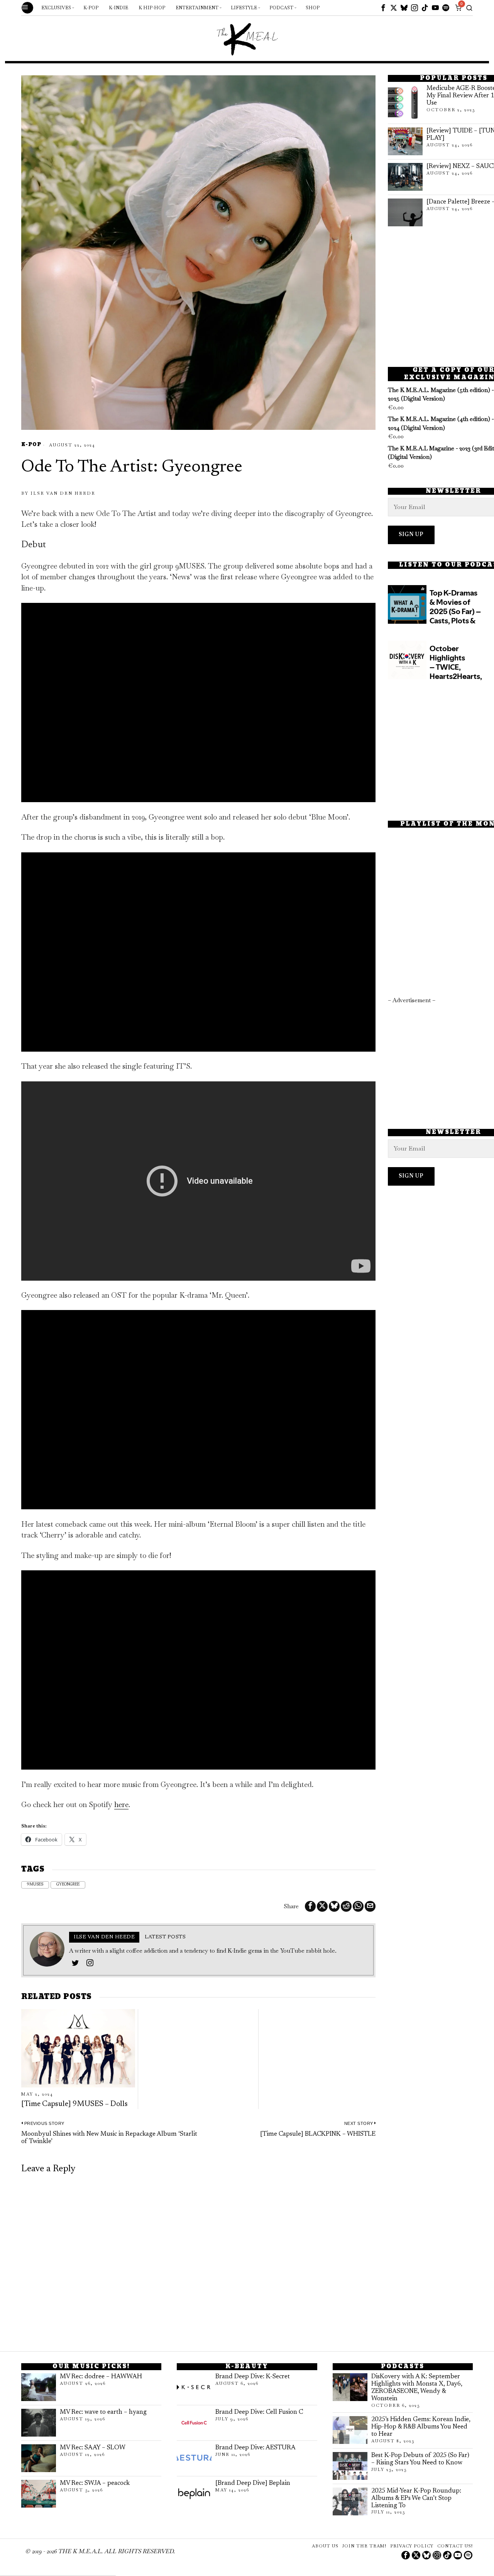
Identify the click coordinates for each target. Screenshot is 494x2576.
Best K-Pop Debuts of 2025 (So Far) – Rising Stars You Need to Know (420, 2459)
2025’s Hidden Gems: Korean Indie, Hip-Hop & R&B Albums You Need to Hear (421, 2427)
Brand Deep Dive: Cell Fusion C (259, 2412)
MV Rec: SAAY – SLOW (93, 2448)
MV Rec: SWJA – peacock (95, 2483)
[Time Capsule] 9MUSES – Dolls (74, 2104)
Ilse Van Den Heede (63, 493)
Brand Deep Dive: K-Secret (253, 2377)
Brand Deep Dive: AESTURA (255, 2448)
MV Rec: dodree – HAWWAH (101, 2377)
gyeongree (68, 1885)
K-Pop (31, 445)
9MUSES (35, 1885)
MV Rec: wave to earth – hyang (103, 2412)
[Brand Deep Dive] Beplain (253, 2483)
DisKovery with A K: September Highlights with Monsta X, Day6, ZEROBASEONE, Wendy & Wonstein (417, 2388)
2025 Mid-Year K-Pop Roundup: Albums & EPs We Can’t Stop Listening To (416, 2498)
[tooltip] (383, 8)
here (121, 1805)
